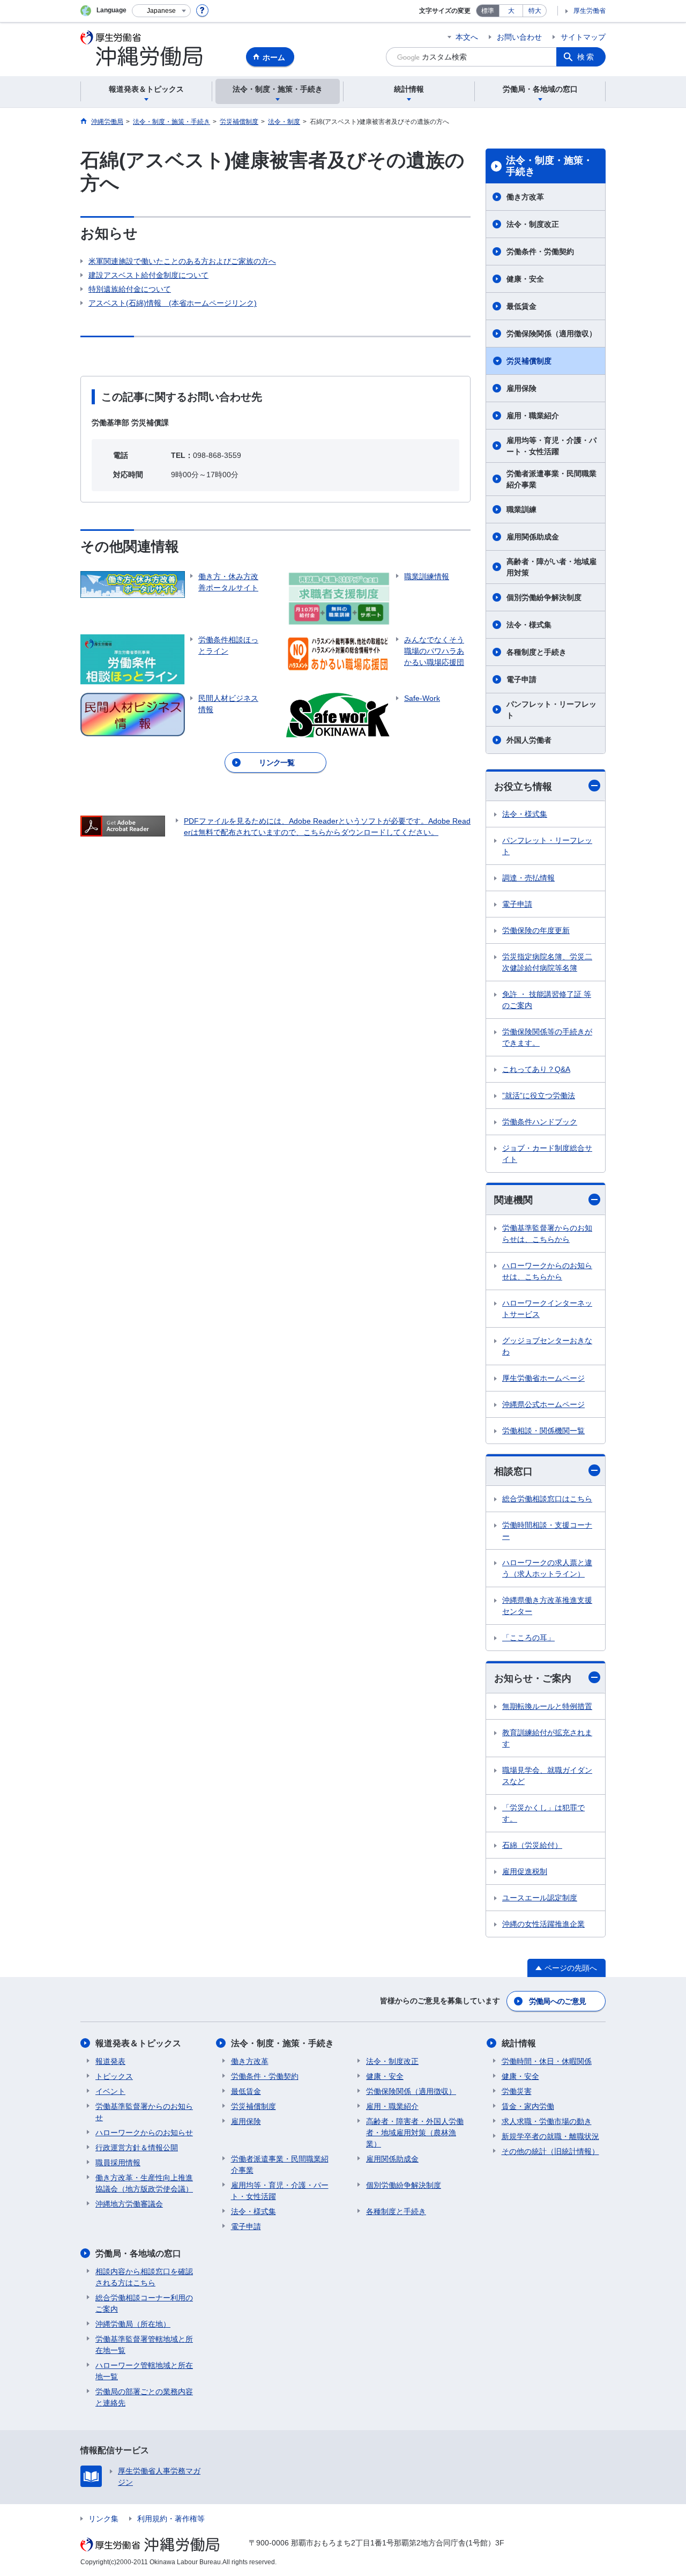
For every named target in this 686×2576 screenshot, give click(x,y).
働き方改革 (525, 197)
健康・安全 (525, 279)
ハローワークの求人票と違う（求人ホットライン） (547, 1568)
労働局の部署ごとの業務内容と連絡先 (144, 2397)
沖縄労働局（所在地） (133, 2324)
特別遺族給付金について (130, 289)
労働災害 (517, 2091)
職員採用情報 (118, 2163)
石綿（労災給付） (532, 1845)
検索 (586, 57)
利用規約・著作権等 (171, 2519)
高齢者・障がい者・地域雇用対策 (551, 567)
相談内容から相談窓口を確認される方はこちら (144, 2277)
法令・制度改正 (533, 224)
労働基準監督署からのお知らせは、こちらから (547, 1234)
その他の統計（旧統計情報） (550, 2151)
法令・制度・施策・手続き (549, 166)
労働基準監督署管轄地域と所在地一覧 (144, 2345)
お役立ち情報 (523, 787)
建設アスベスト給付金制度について (148, 275)
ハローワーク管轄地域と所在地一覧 (144, 2371)
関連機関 (513, 1200)
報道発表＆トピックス (138, 2043)
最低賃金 (521, 306)
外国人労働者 (529, 740)
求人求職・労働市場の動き (547, 2121)
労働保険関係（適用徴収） (551, 334)
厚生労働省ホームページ (543, 1378)
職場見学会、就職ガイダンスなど (547, 1776)
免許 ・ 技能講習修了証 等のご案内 (547, 1000)
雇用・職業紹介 (533, 416)
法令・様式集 (529, 625)
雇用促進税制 (525, 1871)
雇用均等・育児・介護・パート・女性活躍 (551, 446)
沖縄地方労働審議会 (129, 2204)
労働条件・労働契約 (540, 251)
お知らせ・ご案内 (533, 1678)
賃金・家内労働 (528, 2106)
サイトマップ (583, 37)
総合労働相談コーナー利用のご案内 (144, 2303)
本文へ (467, 37)
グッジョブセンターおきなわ (547, 1346)
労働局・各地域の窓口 (138, 2253)
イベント (110, 2091)
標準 (488, 11)
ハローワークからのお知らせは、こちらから (547, 1271)
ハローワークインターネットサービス (547, 1309)
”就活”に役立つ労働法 (539, 1095)
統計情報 (519, 2043)
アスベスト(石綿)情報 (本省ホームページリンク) (173, 303)
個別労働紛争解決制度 (544, 597)
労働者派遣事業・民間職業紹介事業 (551, 479)
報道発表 (110, 2061)
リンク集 (103, 2519)
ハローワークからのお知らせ (144, 2133)
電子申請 (521, 679)
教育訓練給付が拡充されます (547, 1738)
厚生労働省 (590, 11)
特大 (535, 11)
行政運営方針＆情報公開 (137, 2148)
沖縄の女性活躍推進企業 (543, 1924)
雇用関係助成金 (533, 537)
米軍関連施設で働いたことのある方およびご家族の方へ (182, 261)
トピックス (114, 2076)
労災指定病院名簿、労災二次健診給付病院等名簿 (547, 962)
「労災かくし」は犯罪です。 (543, 1813)
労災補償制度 (529, 361)
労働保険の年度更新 (536, 930)
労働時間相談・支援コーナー (547, 1531)
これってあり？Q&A (536, 1069)
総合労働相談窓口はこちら (547, 1499)
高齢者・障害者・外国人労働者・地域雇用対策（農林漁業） (415, 2133)
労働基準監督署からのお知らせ (144, 2112)
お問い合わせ (519, 37)
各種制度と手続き (536, 652)
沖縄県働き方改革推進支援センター (547, 1606)
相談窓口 (513, 1471)
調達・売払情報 (528, 878)
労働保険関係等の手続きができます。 (547, 1037)
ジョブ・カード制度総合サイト (547, 1154)
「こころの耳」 (528, 1638)
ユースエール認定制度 (540, 1898)
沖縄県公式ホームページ (543, 1404)
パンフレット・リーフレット (551, 710)
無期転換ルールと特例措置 (547, 1706)
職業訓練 (521, 509)
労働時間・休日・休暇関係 (547, 2061)
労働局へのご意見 (557, 2001)
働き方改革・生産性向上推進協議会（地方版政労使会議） (144, 2183)
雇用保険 (521, 388)
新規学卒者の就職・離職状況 (550, 2136)
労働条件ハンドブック (540, 1122)
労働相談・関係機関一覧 (543, 1431)
